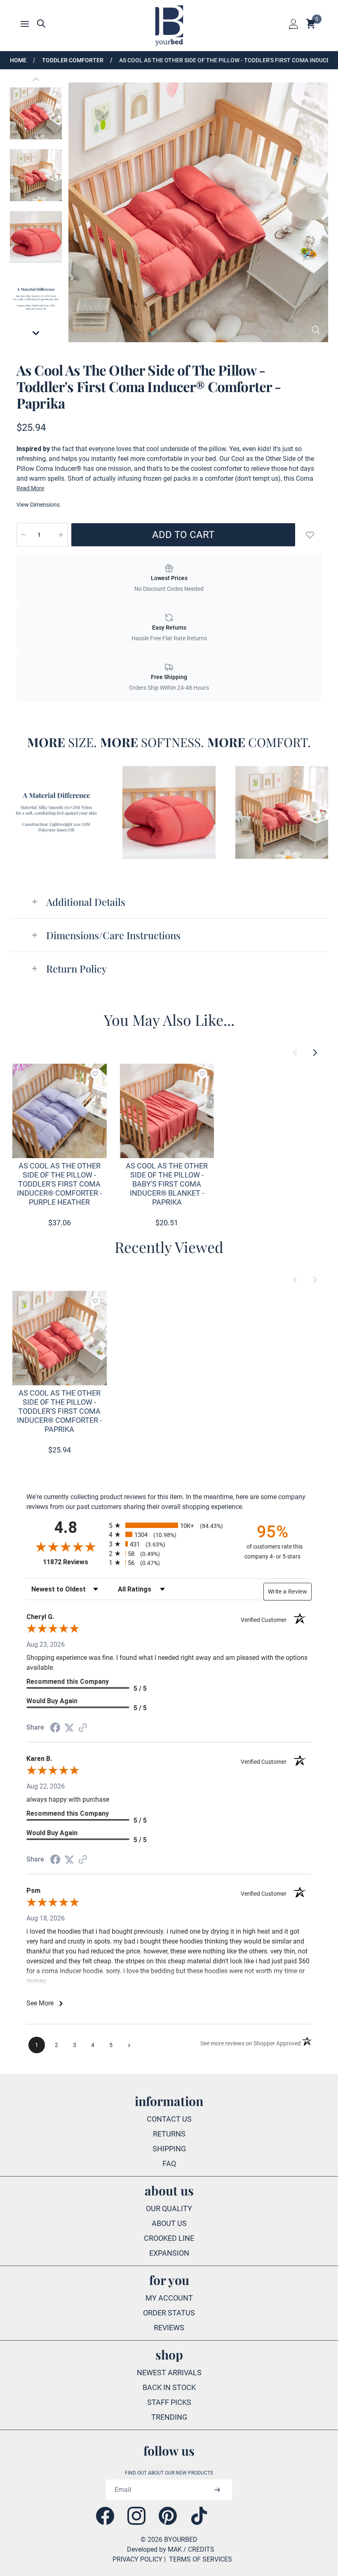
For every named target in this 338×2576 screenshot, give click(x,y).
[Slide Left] (295, 1053)
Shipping (169, 2149)
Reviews (169, 2328)
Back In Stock (169, 2387)
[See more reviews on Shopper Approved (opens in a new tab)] (83, 1728)
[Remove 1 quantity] (23, 535)
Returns (169, 2134)
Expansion (169, 2253)
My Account (169, 2298)
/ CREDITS (199, 2549)
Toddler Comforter (73, 60)
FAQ (169, 2164)
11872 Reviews (74, 1562)
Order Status (169, 2313)
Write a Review (288, 1591)
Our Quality (169, 2208)
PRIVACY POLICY (137, 2559)
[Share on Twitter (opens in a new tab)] (69, 1728)
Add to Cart (183, 535)
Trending (169, 2417)
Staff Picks (169, 2402)
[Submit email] (217, 2490)
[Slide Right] (315, 1053)
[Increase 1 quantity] (61, 535)
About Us (169, 2223)
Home (18, 60)
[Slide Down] (36, 333)
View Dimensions (38, 505)
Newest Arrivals (169, 2373)
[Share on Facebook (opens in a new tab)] (55, 1728)
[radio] (169, 1525)
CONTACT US (169, 2119)
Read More (30, 488)
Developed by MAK (154, 2549)
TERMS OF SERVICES (201, 2559)
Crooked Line (169, 2238)
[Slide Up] (36, 79)
